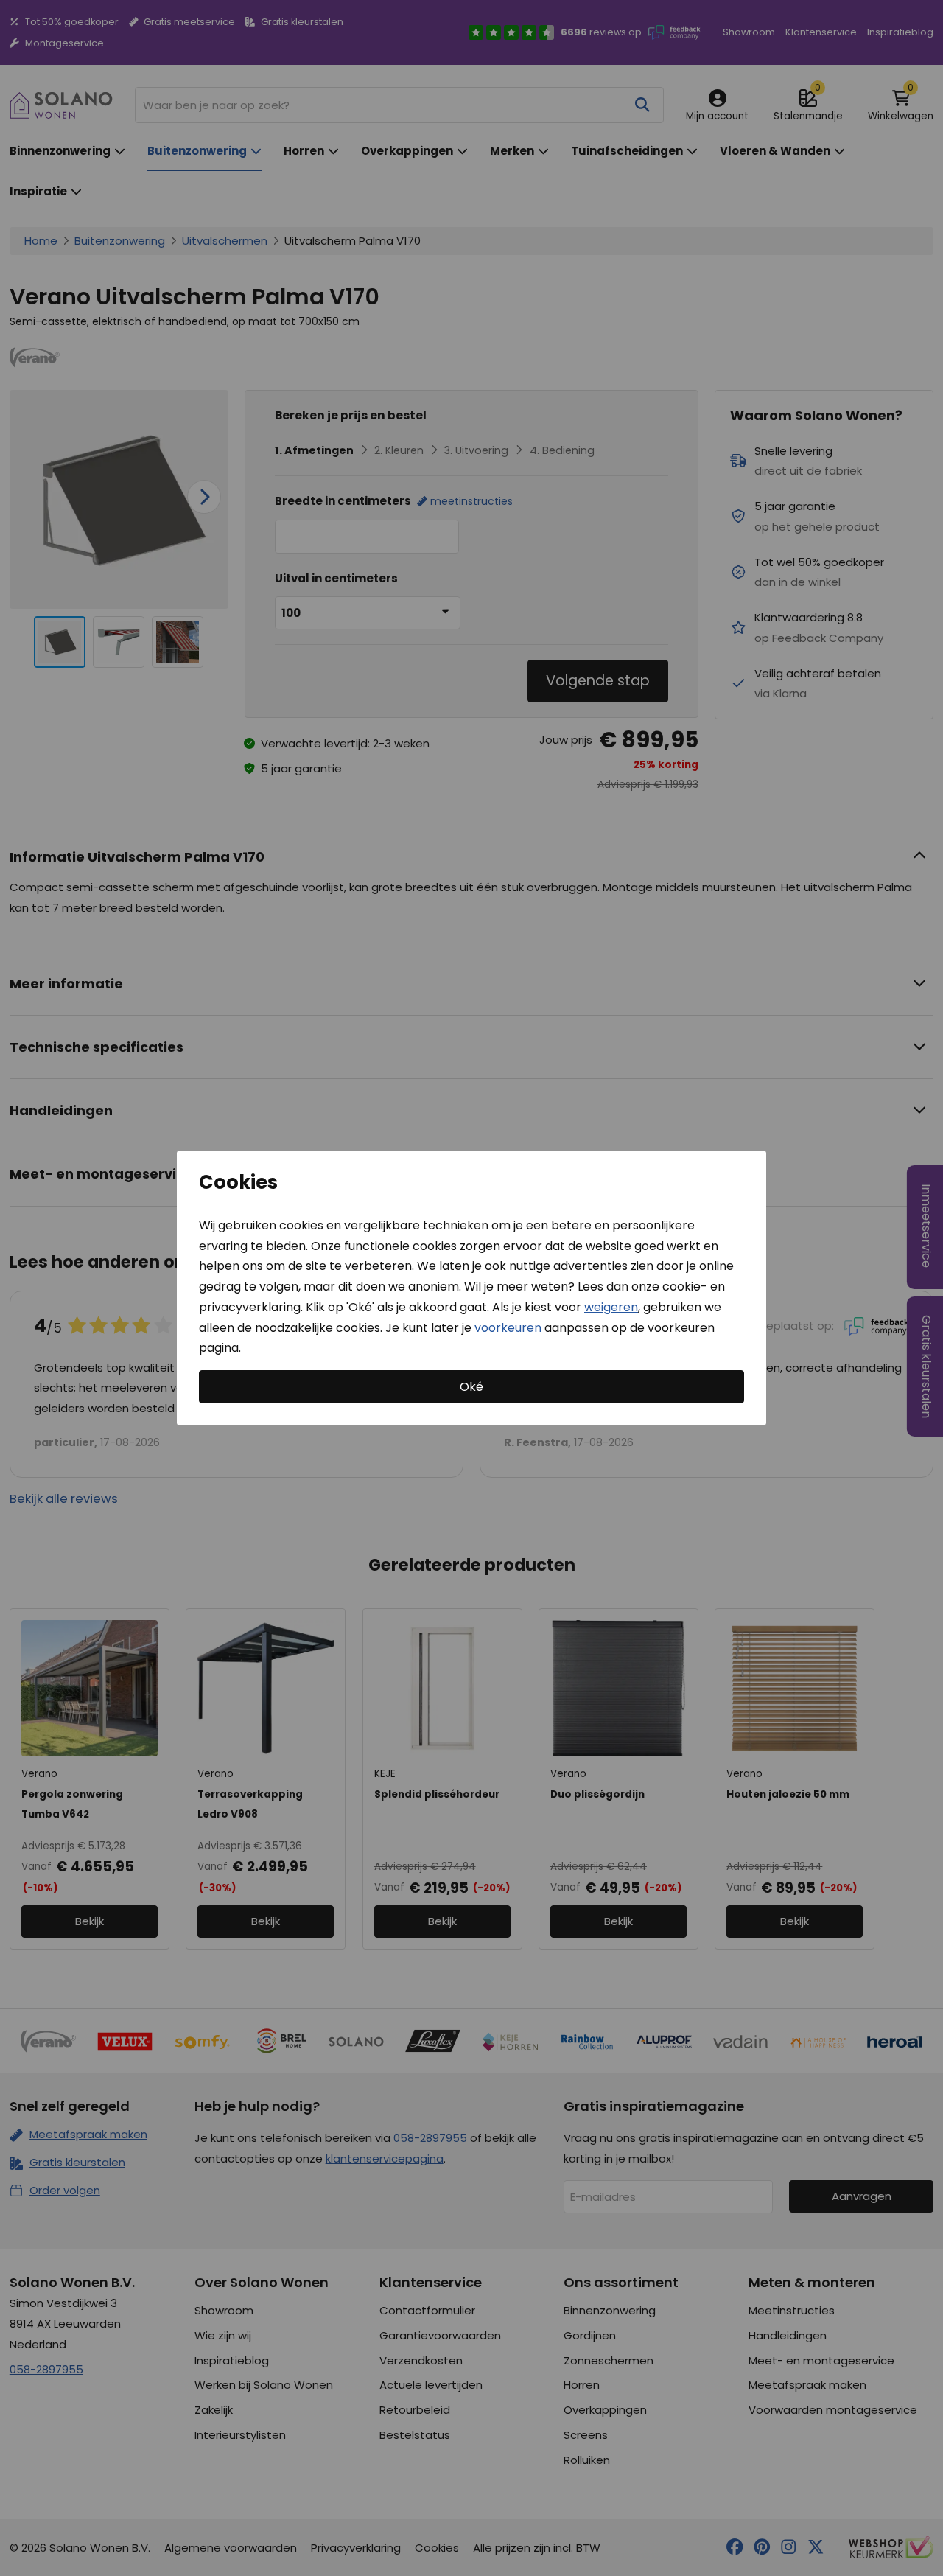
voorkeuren (508, 1327)
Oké (471, 1387)
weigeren (611, 1307)
